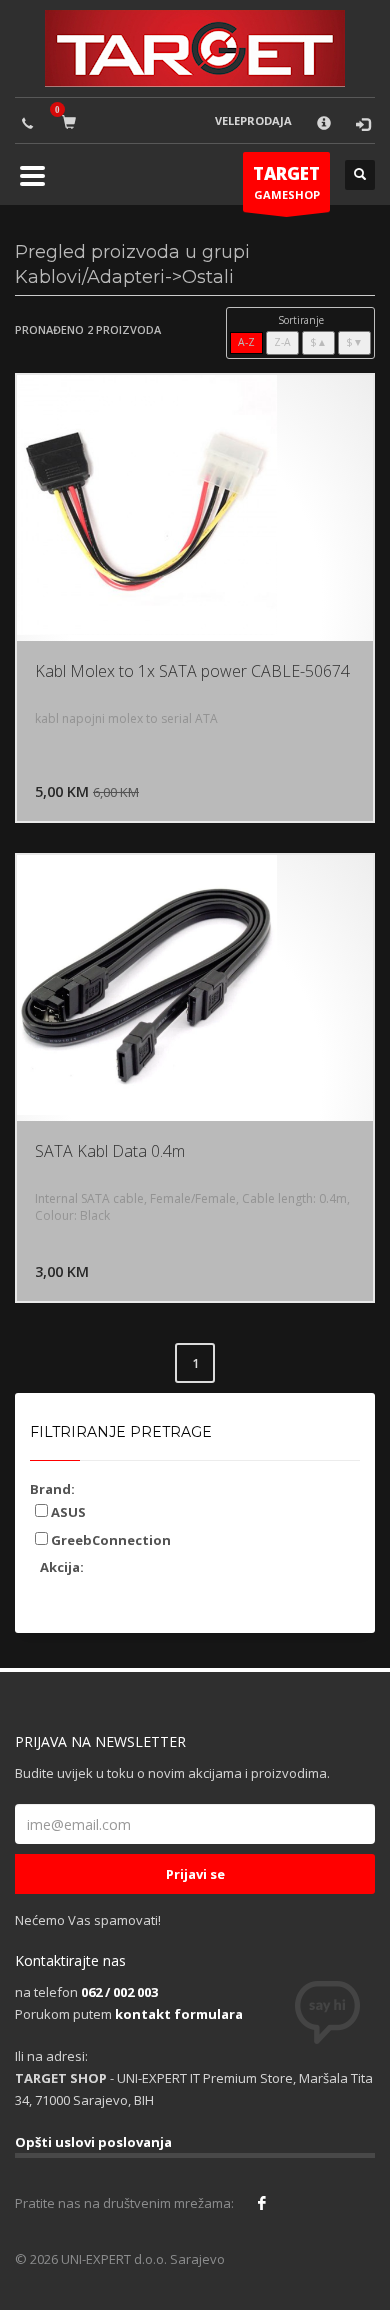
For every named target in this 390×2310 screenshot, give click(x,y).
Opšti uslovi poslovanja (93, 2142)
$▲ (318, 342)
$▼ (354, 342)
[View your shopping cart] (72, 121)
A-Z (246, 342)
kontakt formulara (179, 2014)
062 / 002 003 (119, 1992)
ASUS (67, 1512)
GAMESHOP (286, 182)
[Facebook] (262, 2203)
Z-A (282, 342)
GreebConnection (109, 1540)
